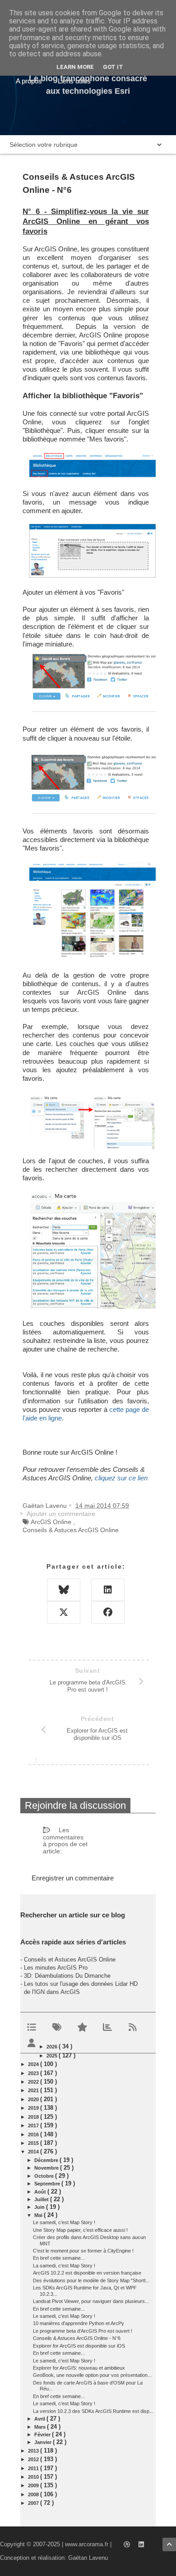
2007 (34, 2503)
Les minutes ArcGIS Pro (56, 1968)
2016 (34, 2135)
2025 (53, 2056)
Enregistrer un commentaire (73, 1878)
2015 (34, 2143)
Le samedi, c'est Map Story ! (64, 2222)
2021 (34, 2090)
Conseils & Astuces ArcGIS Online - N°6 (77, 2338)
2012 (34, 2459)
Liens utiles (74, 81)
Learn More (75, 67)
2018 (34, 2117)
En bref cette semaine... (59, 2258)
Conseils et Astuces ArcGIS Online (70, 1959)
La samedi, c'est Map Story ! (64, 2266)
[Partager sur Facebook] (108, 1612)
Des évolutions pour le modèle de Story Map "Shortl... (91, 2280)
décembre (47, 2160)
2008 (34, 2494)
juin (40, 2207)
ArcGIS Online (51, 1522)
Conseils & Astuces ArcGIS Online (71, 1530)
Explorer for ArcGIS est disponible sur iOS (79, 2346)
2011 (34, 2468)
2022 (34, 2082)
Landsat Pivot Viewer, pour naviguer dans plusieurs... (91, 2301)
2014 (34, 2152)
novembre (47, 2168)
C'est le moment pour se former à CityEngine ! (83, 2251)
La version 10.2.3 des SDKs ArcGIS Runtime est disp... (93, 2411)
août (41, 2192)
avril (40, 2419)
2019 (34, 2108)
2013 (34, 2451)
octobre (45, 2176)
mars (41, 2427)
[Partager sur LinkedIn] (108, 1590)
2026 (53, 2047)
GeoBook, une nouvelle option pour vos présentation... (92, 2375)
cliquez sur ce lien (121, 1478)
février (43, 2435)
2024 (34, 2064)
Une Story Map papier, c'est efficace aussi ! (80, 2230)
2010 (34, 2477)
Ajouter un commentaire (61, 1514)
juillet (42, 2199)
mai (39, 2215)
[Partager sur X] (64, 1612)
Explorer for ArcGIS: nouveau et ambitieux (79, 2368)
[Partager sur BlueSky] (64, 1590)
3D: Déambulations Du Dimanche (67, 1976)
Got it (113, 67)
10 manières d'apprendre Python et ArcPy (79, 2323)
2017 (34, 2125)
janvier (44, 2442)
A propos (29, 81)
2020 (34, 2099)
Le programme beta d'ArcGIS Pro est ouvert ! (83, 2331)
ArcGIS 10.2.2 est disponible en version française (87, 2273)
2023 (34, 2073)
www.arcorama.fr (87, 2544)
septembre (48, 2184)
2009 (34, 2485)
